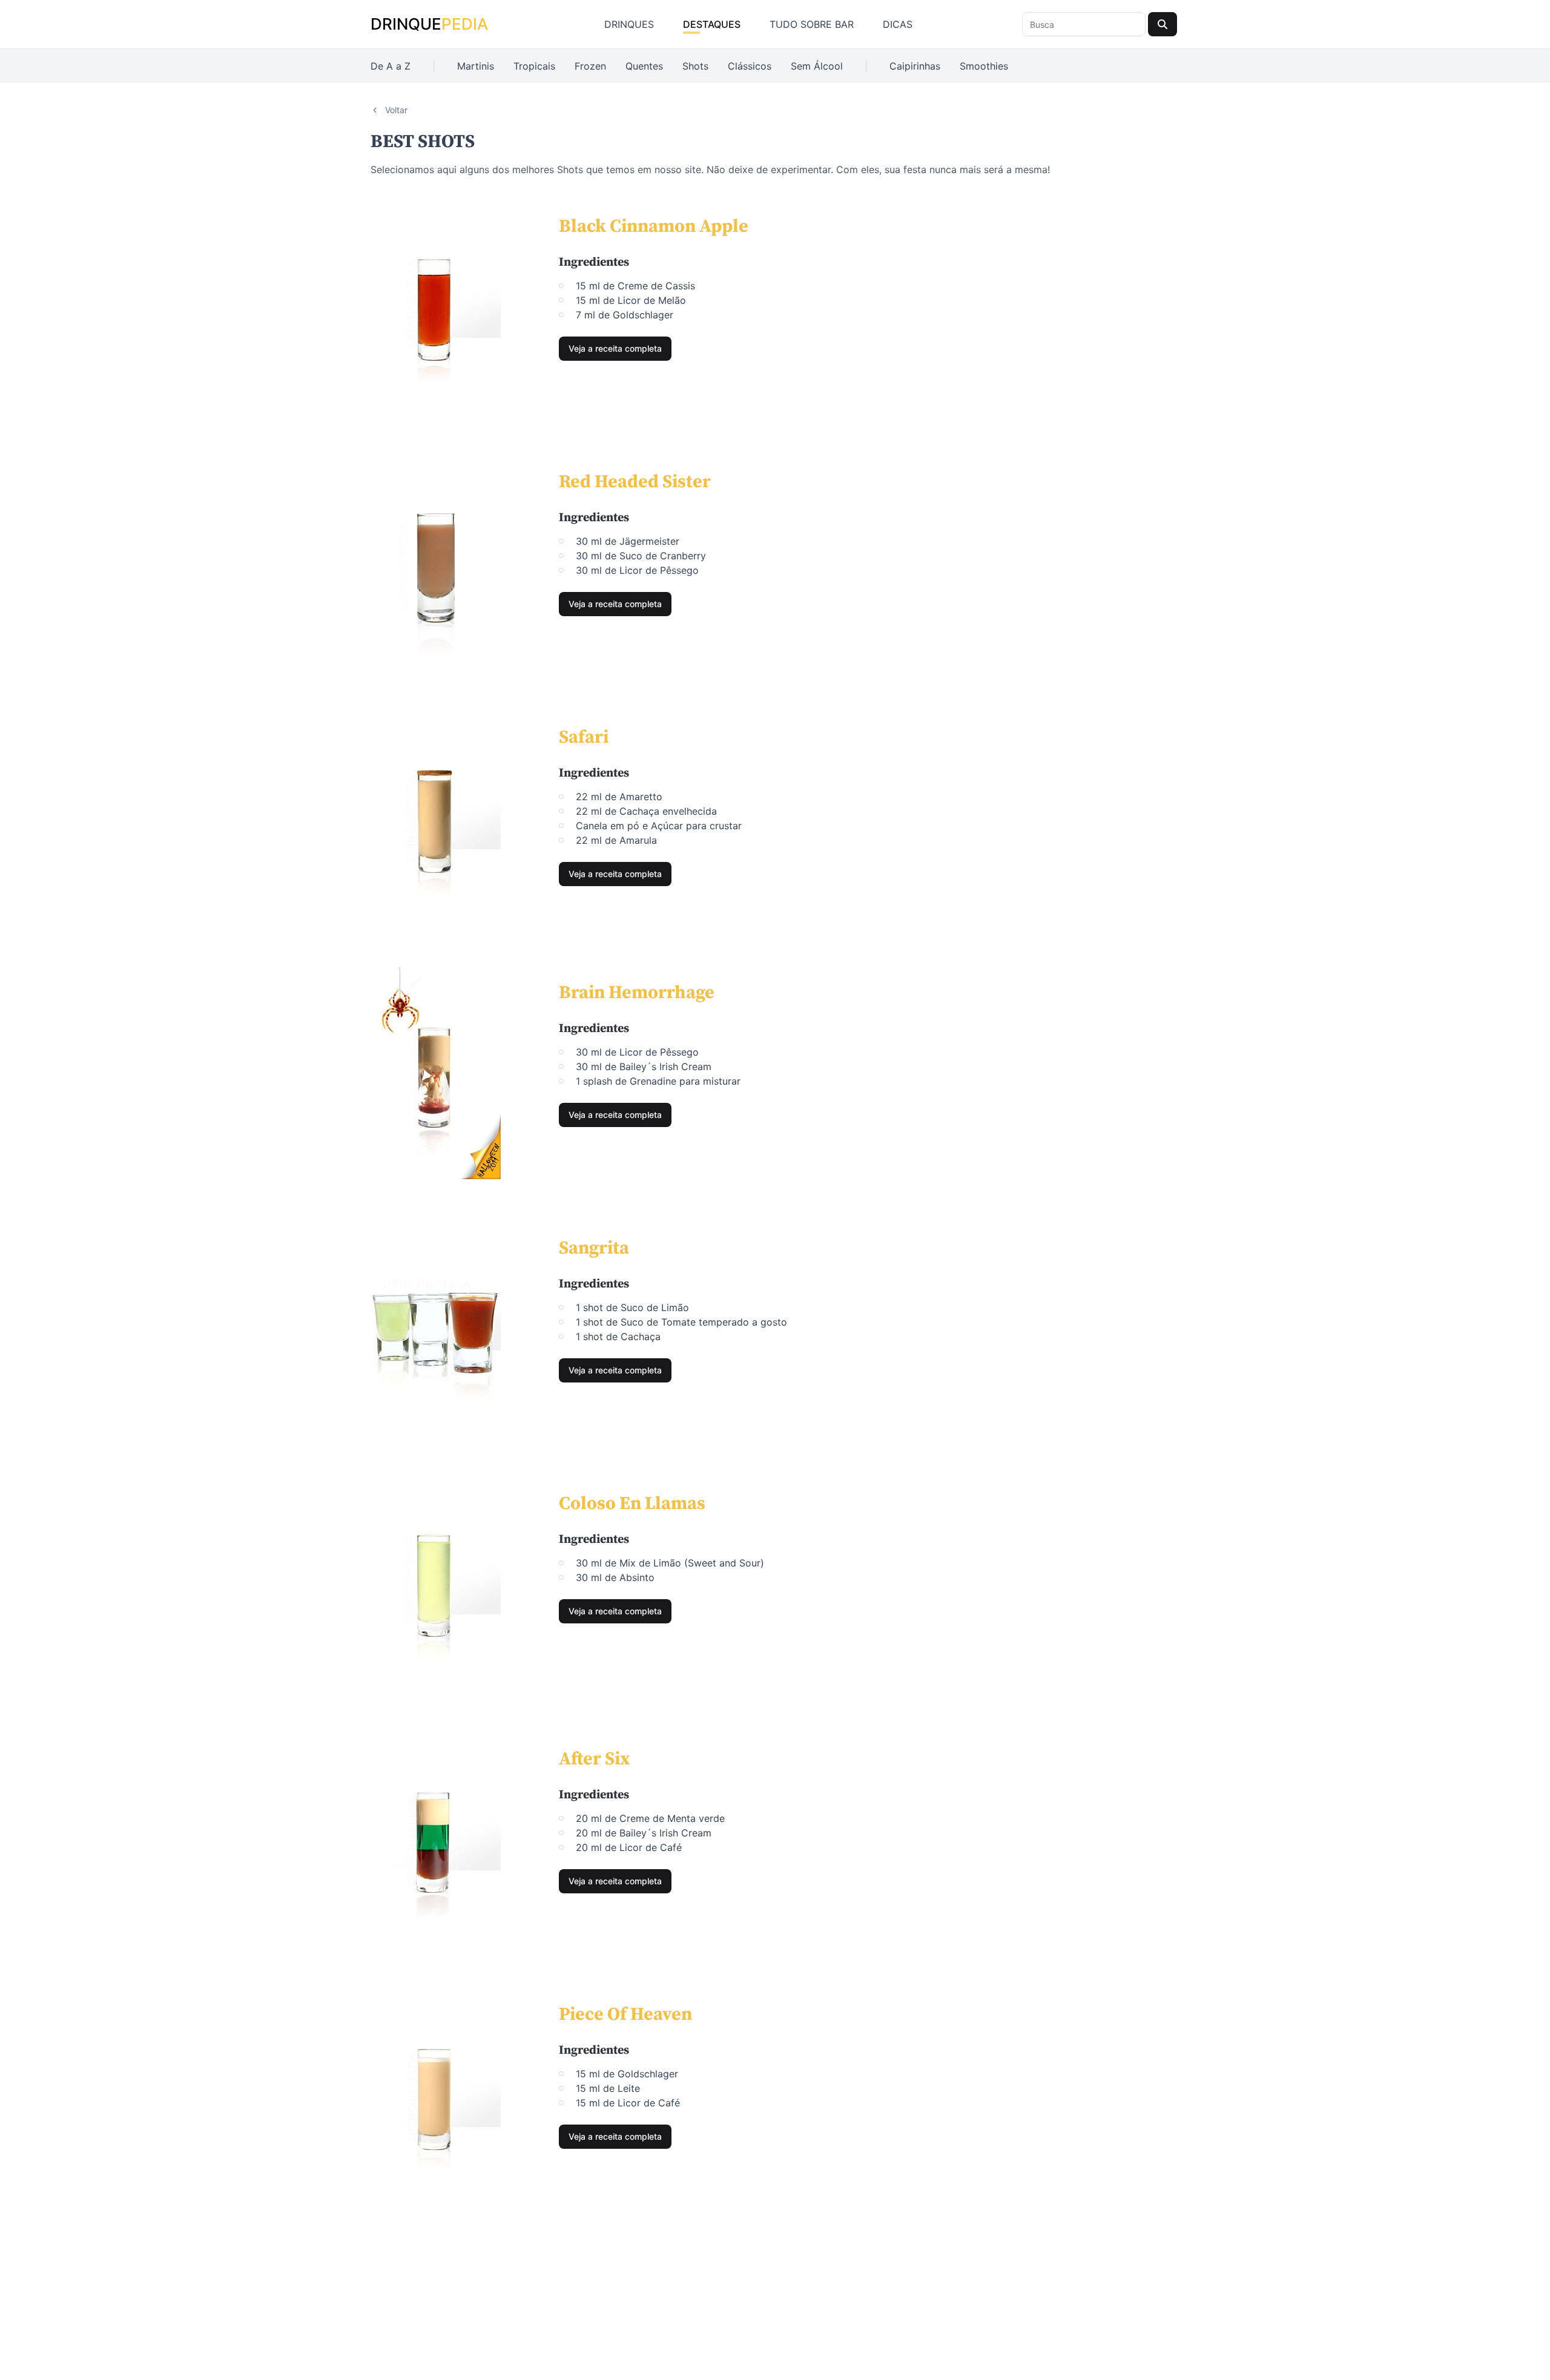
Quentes (644, 66)
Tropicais (534, 66)
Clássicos (750, 66)
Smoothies (984, 66)
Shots (695, 66)
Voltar (396, 110)
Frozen (590, 66)
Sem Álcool (817, 66)
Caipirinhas (915, 66)
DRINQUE (429, 24)
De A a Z (391, 66)
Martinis (476, 66)
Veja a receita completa (615, 348)
